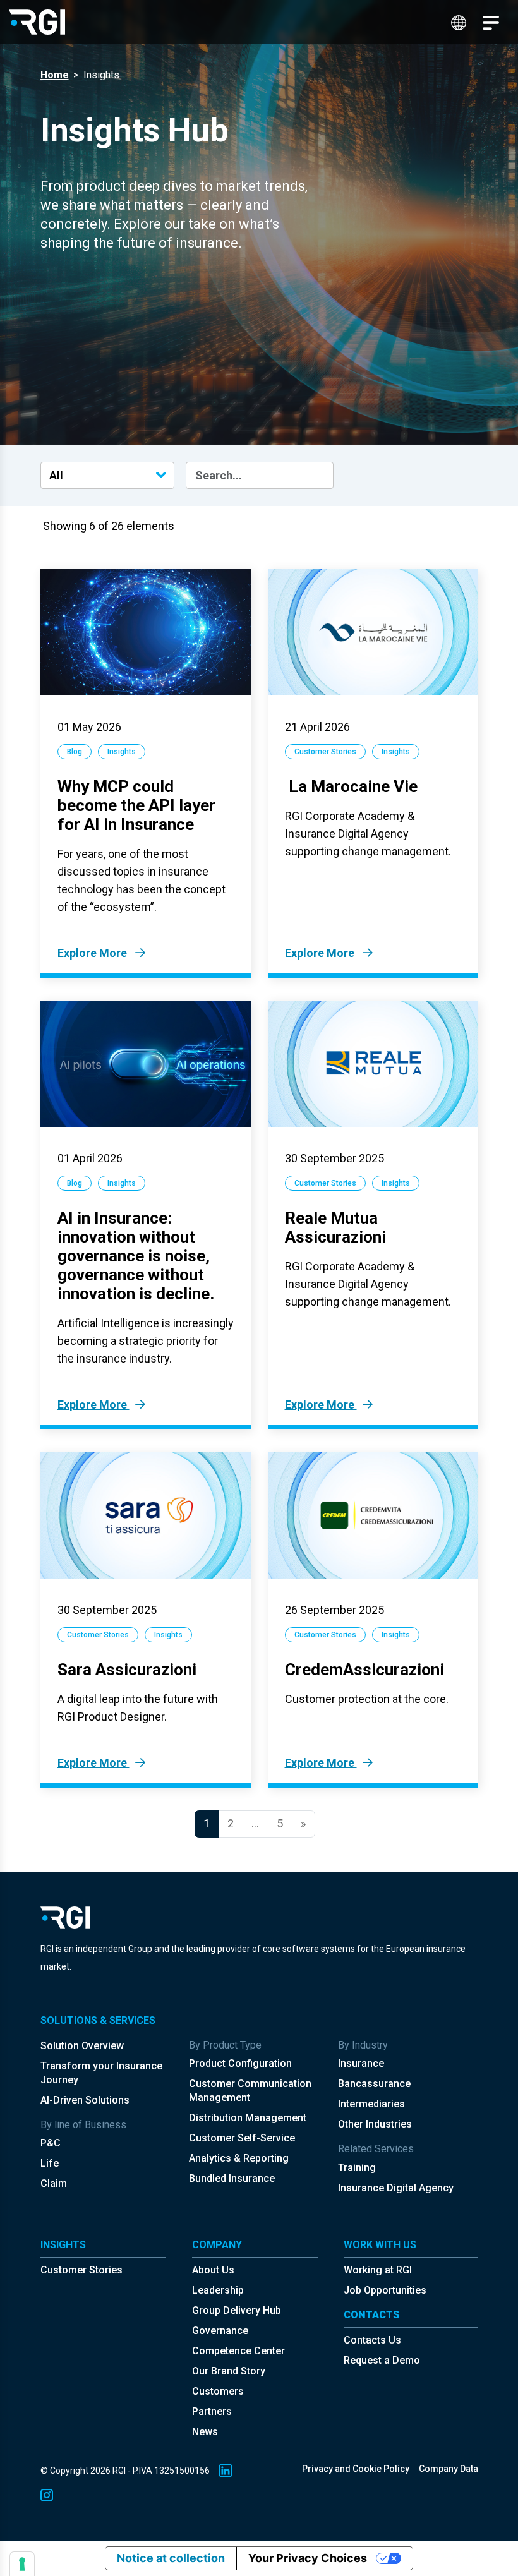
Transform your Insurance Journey (101, 2073)
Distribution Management (248, 2118)
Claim (54, 2183)
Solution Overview (82, 2046)
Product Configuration (240, 2063)
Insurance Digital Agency (396, 2188)
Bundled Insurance (232, 2178)
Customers (218, 2391)
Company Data (449, 2469)
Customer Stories (81, 2270)
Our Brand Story (229, 2371)
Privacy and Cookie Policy (356, 2469)
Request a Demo (382, 2360)
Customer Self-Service (242, 2138)
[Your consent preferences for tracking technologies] (22, 2564)
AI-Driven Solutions (85, 2100)
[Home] (37, 22)
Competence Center (238, 2351)
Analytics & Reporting (239, 2158)
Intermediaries (371, 2104)
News (205, 2432)
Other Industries (375, 2124)
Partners (212, 2411)
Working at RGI (378, 2270)
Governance (220, 2331)
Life (50, 2163)
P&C (51, 2143)
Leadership (218, 2290)
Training (357, 2168)
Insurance (361, 2063)
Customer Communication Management (250, 2091)
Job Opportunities (385, 2290)
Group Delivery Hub (237, 2310)
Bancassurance (374, 2084)
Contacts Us (372, 2340)
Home (55, 75)
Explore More (93, 953)
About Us (213, 2270)
